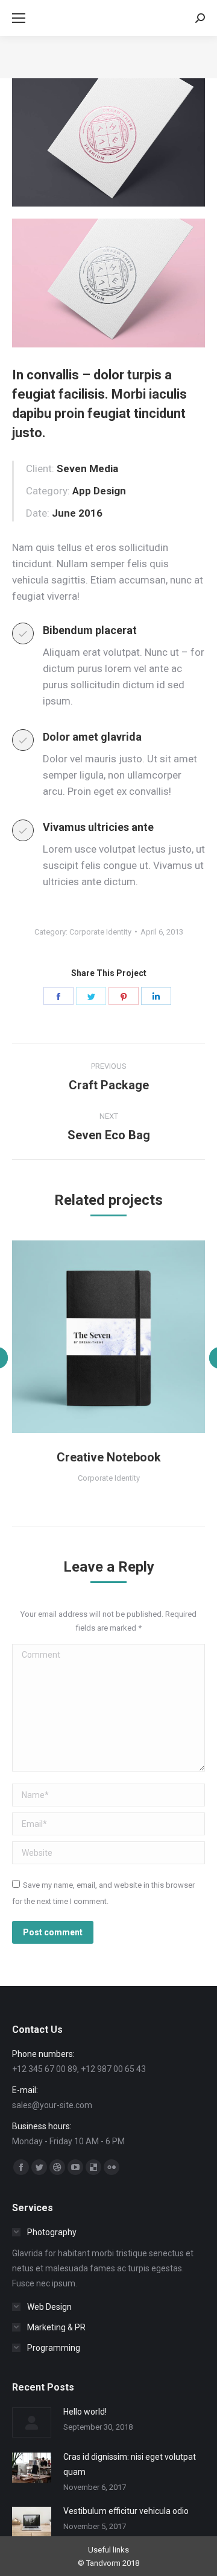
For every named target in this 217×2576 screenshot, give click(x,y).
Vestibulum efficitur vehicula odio (126, 2511)
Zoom (92, 1337)
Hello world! (85, 2412)
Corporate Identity (100, 932)
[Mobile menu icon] (19, 18)
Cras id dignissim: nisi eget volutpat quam (130, 2464)
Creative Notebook (109, 1457)
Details (125, 1337)
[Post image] (32, 2422)
